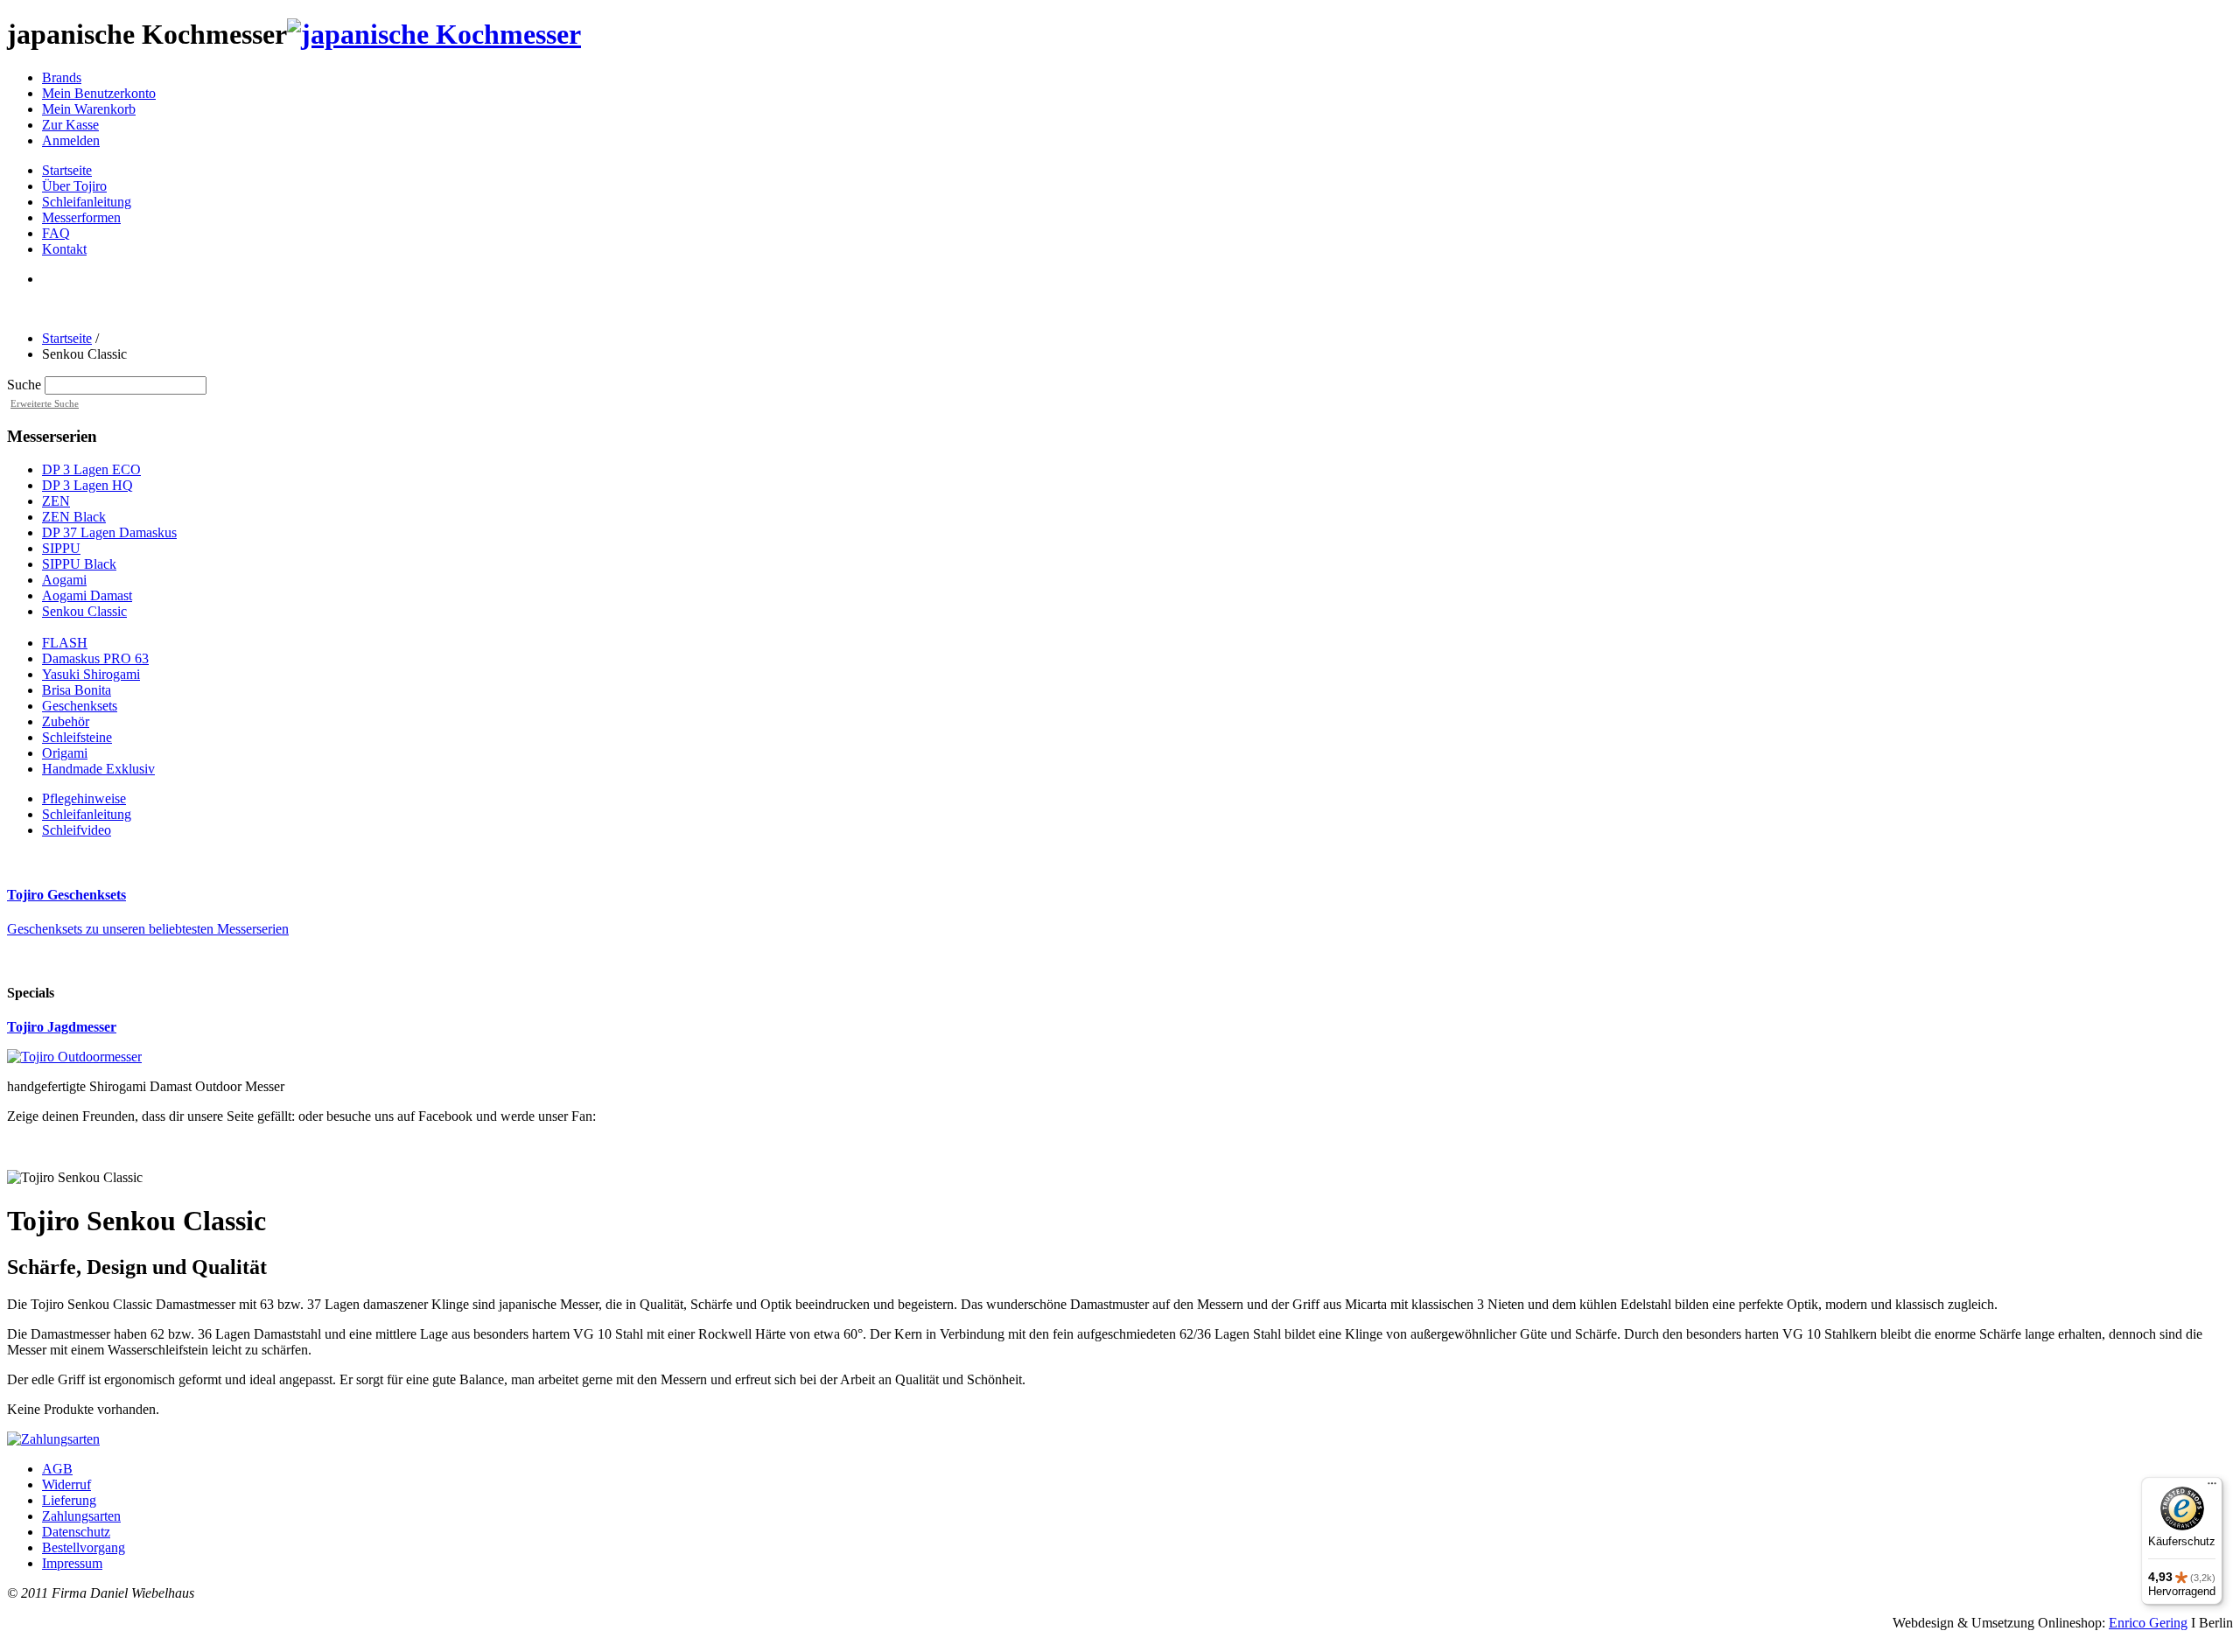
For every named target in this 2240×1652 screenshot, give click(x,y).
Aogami (64, 580)
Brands (62, 77)
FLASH (65, 643)
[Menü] (2212, 1487)
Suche (24, 385)
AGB (57, 1469)
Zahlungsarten (81, 1516)
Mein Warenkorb (89, 109)
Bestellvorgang (84, 1547)
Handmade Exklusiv (98, 769)
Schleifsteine (77, 737)
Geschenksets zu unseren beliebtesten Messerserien (148, 929)
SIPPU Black (79, 564)
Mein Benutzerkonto (99, 93)
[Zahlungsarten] (53, 1439)
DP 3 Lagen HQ (87, 485)
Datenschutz (76, 1532)
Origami (65, 753)
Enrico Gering (2148, 1623)
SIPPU (61, 548)
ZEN (56, 501)
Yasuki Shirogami (91, 674)
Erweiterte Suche (45, 403)
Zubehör (66, 721)
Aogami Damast (87, 595)
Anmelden (71, 140)
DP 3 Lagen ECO (91, 469)
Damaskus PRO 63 (95, 658)
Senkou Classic (84, 611)
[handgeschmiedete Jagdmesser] (74, 1057)
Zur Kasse (70, 125)
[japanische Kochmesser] (434, 34)
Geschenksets (80, 706)
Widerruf (66, 1484)
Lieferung (69, 1500)
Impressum (72, 1563)
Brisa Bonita (77, 690)
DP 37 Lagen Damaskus (109, 532)
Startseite (67, 338)
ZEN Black (74, 517)
